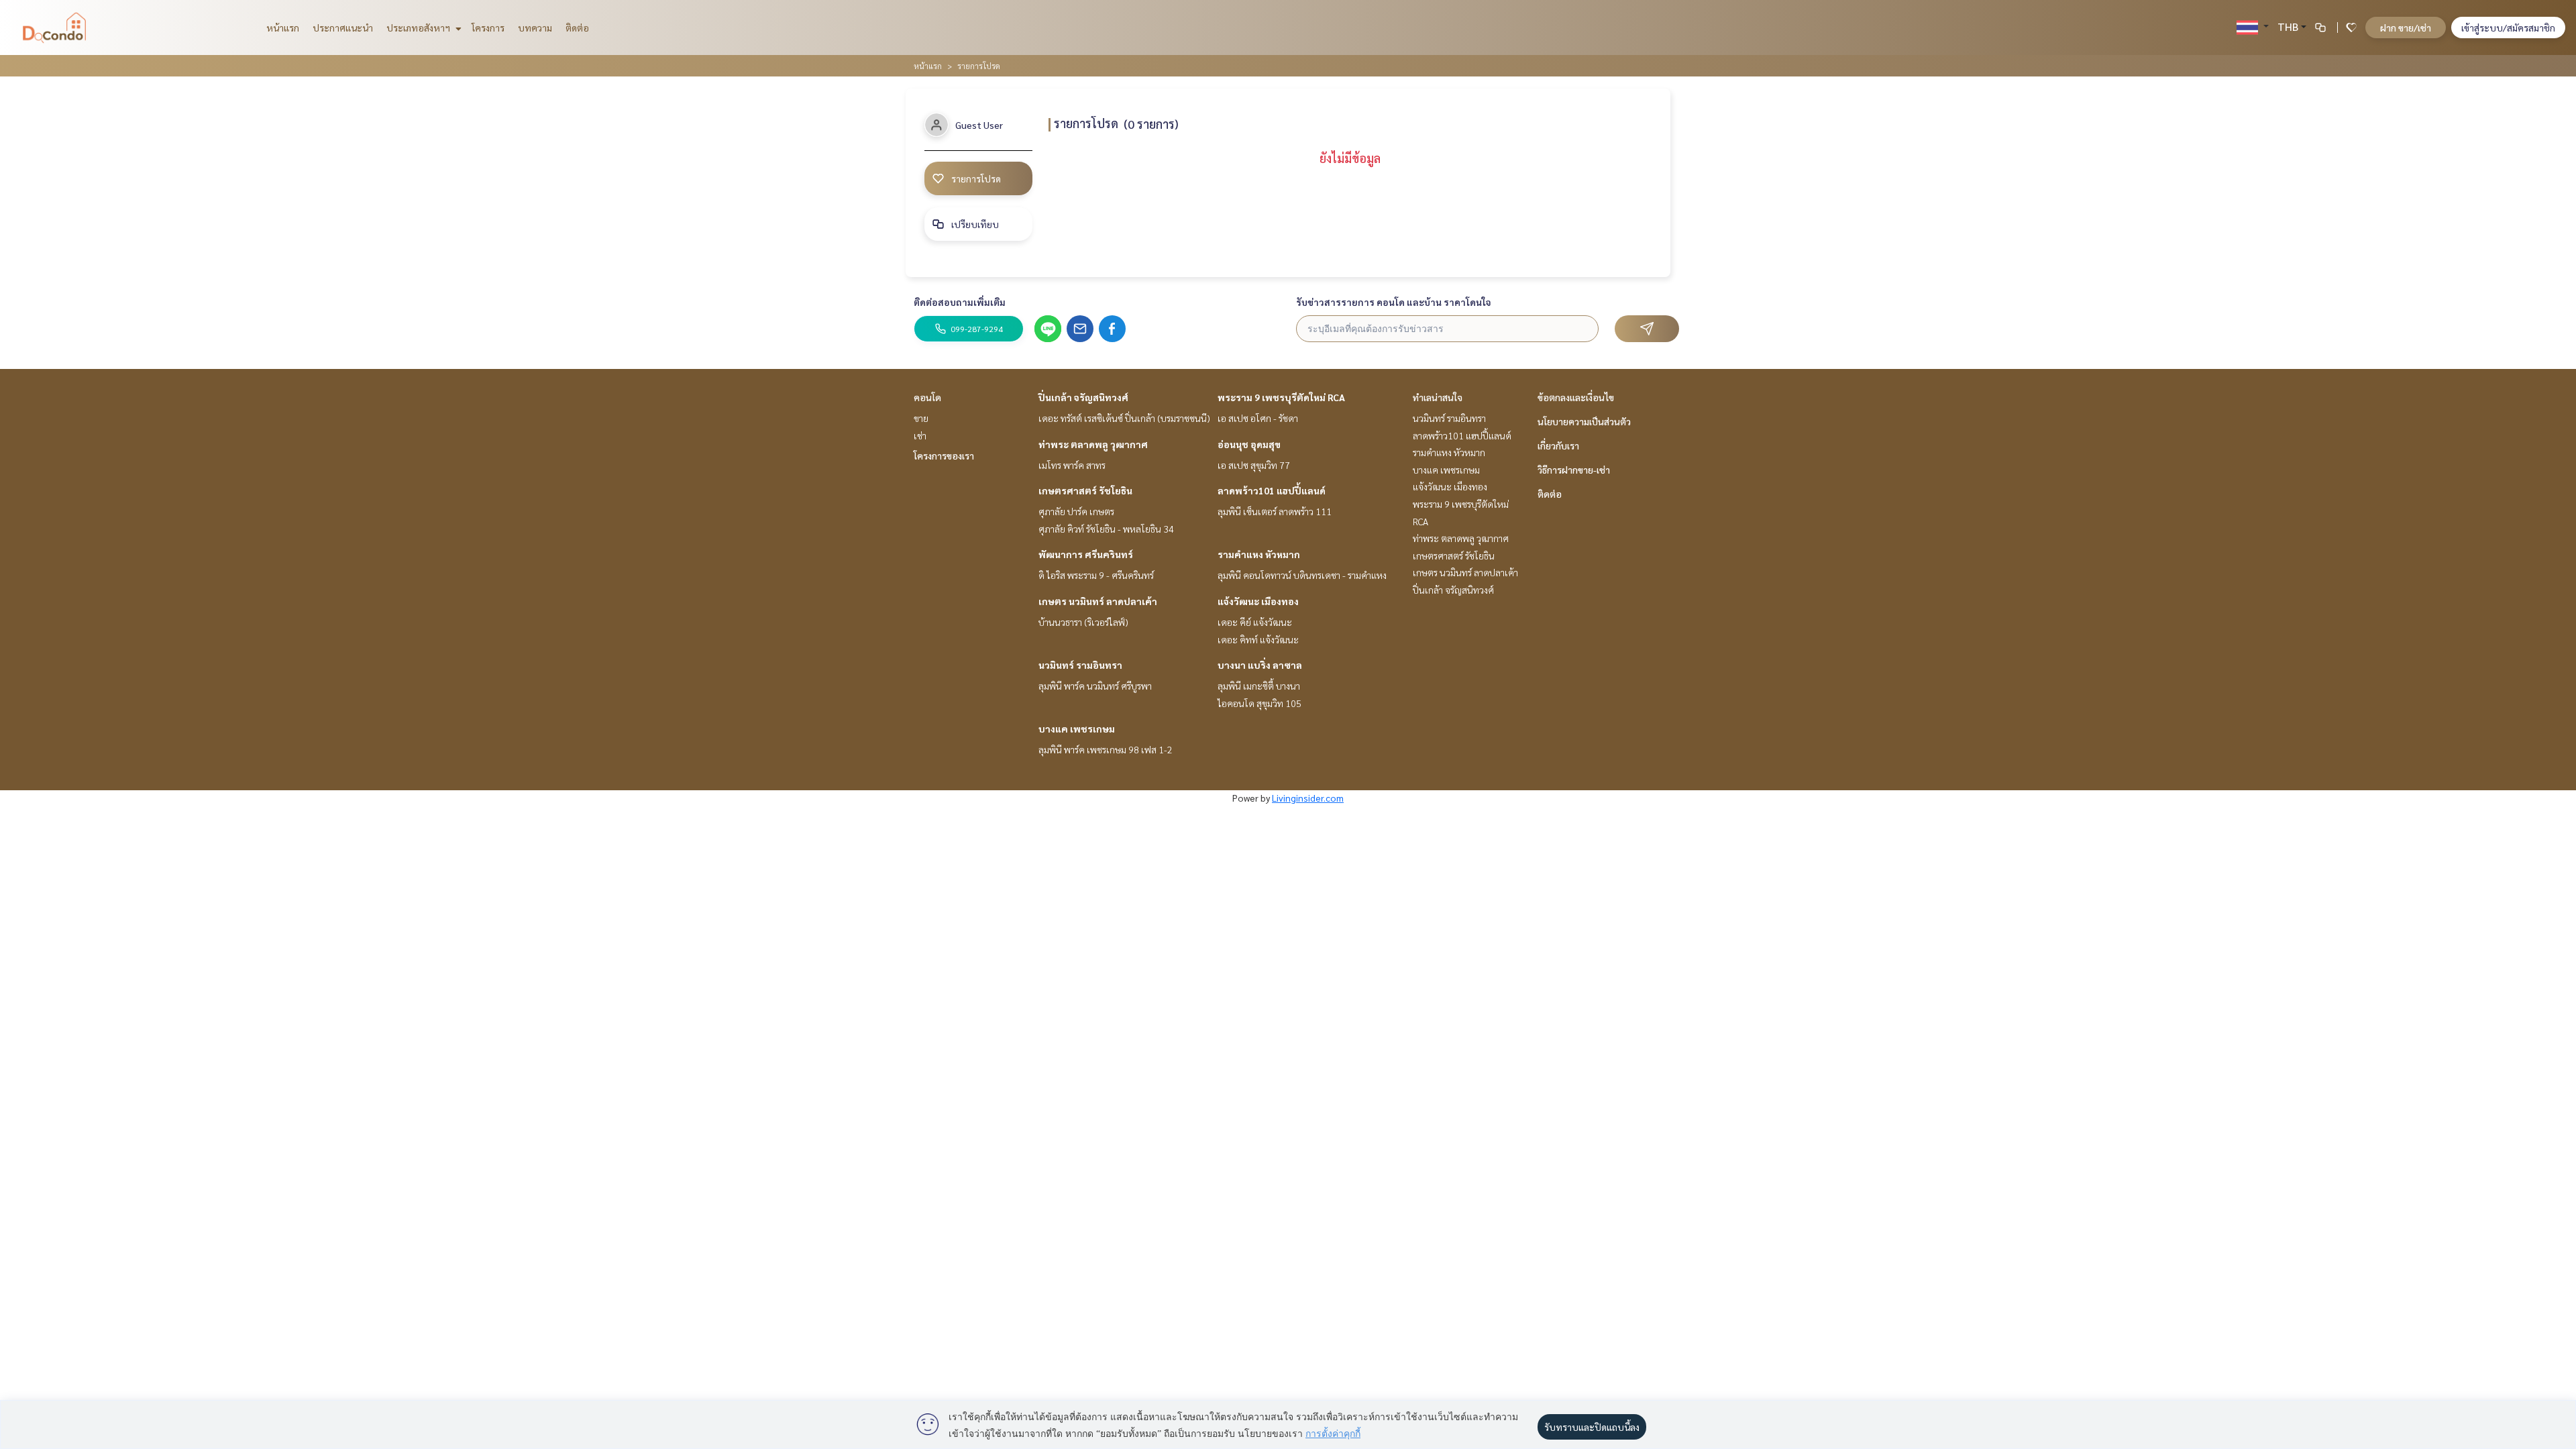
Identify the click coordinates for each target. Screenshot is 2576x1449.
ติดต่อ (577, 28)
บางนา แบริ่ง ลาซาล (1260, 665)
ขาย (921, 418)
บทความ (535, 28)
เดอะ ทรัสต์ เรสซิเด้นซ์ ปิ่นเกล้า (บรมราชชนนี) (1124, 418)
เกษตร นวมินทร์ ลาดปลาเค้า (1098, 601)
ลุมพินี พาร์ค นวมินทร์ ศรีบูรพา (1095, 686)
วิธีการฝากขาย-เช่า (1574, 470)
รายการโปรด (976, 178)
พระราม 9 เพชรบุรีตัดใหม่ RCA (1281, 397)
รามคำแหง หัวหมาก (1259, 554)
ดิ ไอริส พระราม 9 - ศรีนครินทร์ (1096, 575)
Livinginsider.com (1308, 798)
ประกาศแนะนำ (343, 28)
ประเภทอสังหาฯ (419, 28)
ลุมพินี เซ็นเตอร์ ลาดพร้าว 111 (1275, 511)
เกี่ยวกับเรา (1558, 445)
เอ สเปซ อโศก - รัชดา (1258, 418)
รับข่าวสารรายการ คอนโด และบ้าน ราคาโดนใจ (1394, 302)
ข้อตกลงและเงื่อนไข (1576, 397)
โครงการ (488, 28)
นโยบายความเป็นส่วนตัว (1584, 421)
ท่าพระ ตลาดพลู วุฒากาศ (1093, 444)
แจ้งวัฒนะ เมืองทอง (1258, 601)
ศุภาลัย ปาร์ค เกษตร (1076, 511)
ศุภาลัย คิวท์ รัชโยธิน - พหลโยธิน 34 (1106, 529)
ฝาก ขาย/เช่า (2406, 28)
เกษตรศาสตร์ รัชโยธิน (1085, 490)
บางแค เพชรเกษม (1077, 729)
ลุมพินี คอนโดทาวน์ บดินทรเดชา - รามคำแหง (1302, 575)
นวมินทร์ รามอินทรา (1080, 665)
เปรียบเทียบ (975, 224)
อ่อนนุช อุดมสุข (1249, 444)
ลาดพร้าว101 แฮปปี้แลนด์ (1272, 490)
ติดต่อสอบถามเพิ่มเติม (960, 302)
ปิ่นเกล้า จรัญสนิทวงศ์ (1083, 397)
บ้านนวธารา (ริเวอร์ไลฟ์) (1083, 622)
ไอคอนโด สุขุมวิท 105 (1259, 703)
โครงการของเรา (944, 455)
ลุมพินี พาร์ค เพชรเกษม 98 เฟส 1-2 (1106, 749)
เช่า (920, 435)
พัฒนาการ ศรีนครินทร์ (1086, 554)
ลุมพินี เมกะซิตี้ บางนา (1259, 686)
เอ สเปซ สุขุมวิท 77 (1254, 465)
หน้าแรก (283, 28)
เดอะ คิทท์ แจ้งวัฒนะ (1258, 639)
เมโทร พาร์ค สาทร (1072, 465)
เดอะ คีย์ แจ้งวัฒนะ (1255, 622)
